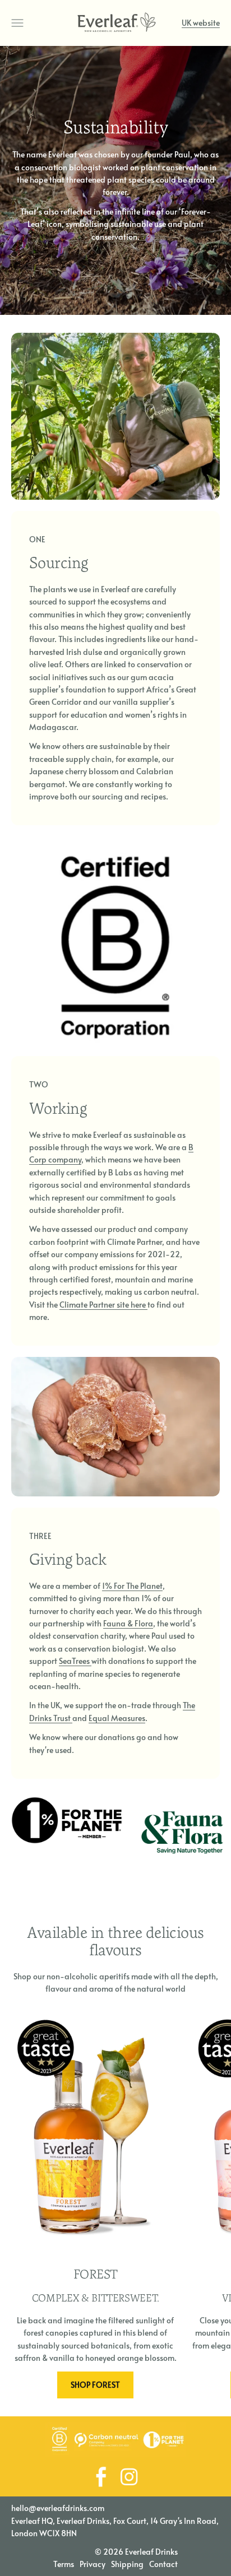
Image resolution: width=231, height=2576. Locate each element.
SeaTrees (75, 1661)
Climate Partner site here (103, 1305)
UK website (201, 23)
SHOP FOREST (95, 2385)
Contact (163, 2564)
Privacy (93, 2564)
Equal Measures (117, 1718)
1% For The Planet (132, 1586)
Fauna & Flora (128, 1623)
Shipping (127, 2564)
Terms (64, 2564)
